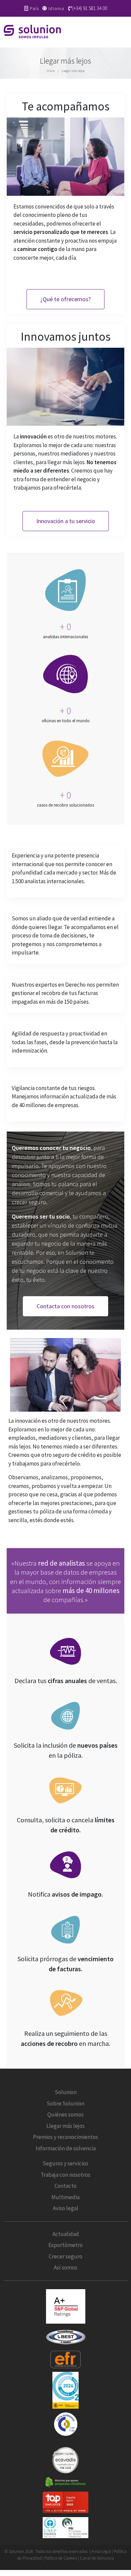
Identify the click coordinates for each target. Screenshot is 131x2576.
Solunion (66, 2092)
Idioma (56, 8)
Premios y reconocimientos (65, 2137)
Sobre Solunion (65, 2103)
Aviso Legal (101, 2551)
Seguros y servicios (65, 2163)
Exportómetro (65, 2245)
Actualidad (66, 2234)
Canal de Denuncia (97, 2558)
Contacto (65, 2186)
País (34, 8)
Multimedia (65, 2197)
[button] (124, 32)
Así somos (65, 2267)
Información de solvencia (66, 2148)
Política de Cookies (61, 2558)
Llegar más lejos (65, 2126)
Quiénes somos (65, 2114)
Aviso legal (65, 2208)
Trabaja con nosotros (65, 2174)
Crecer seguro (65, 2256)
